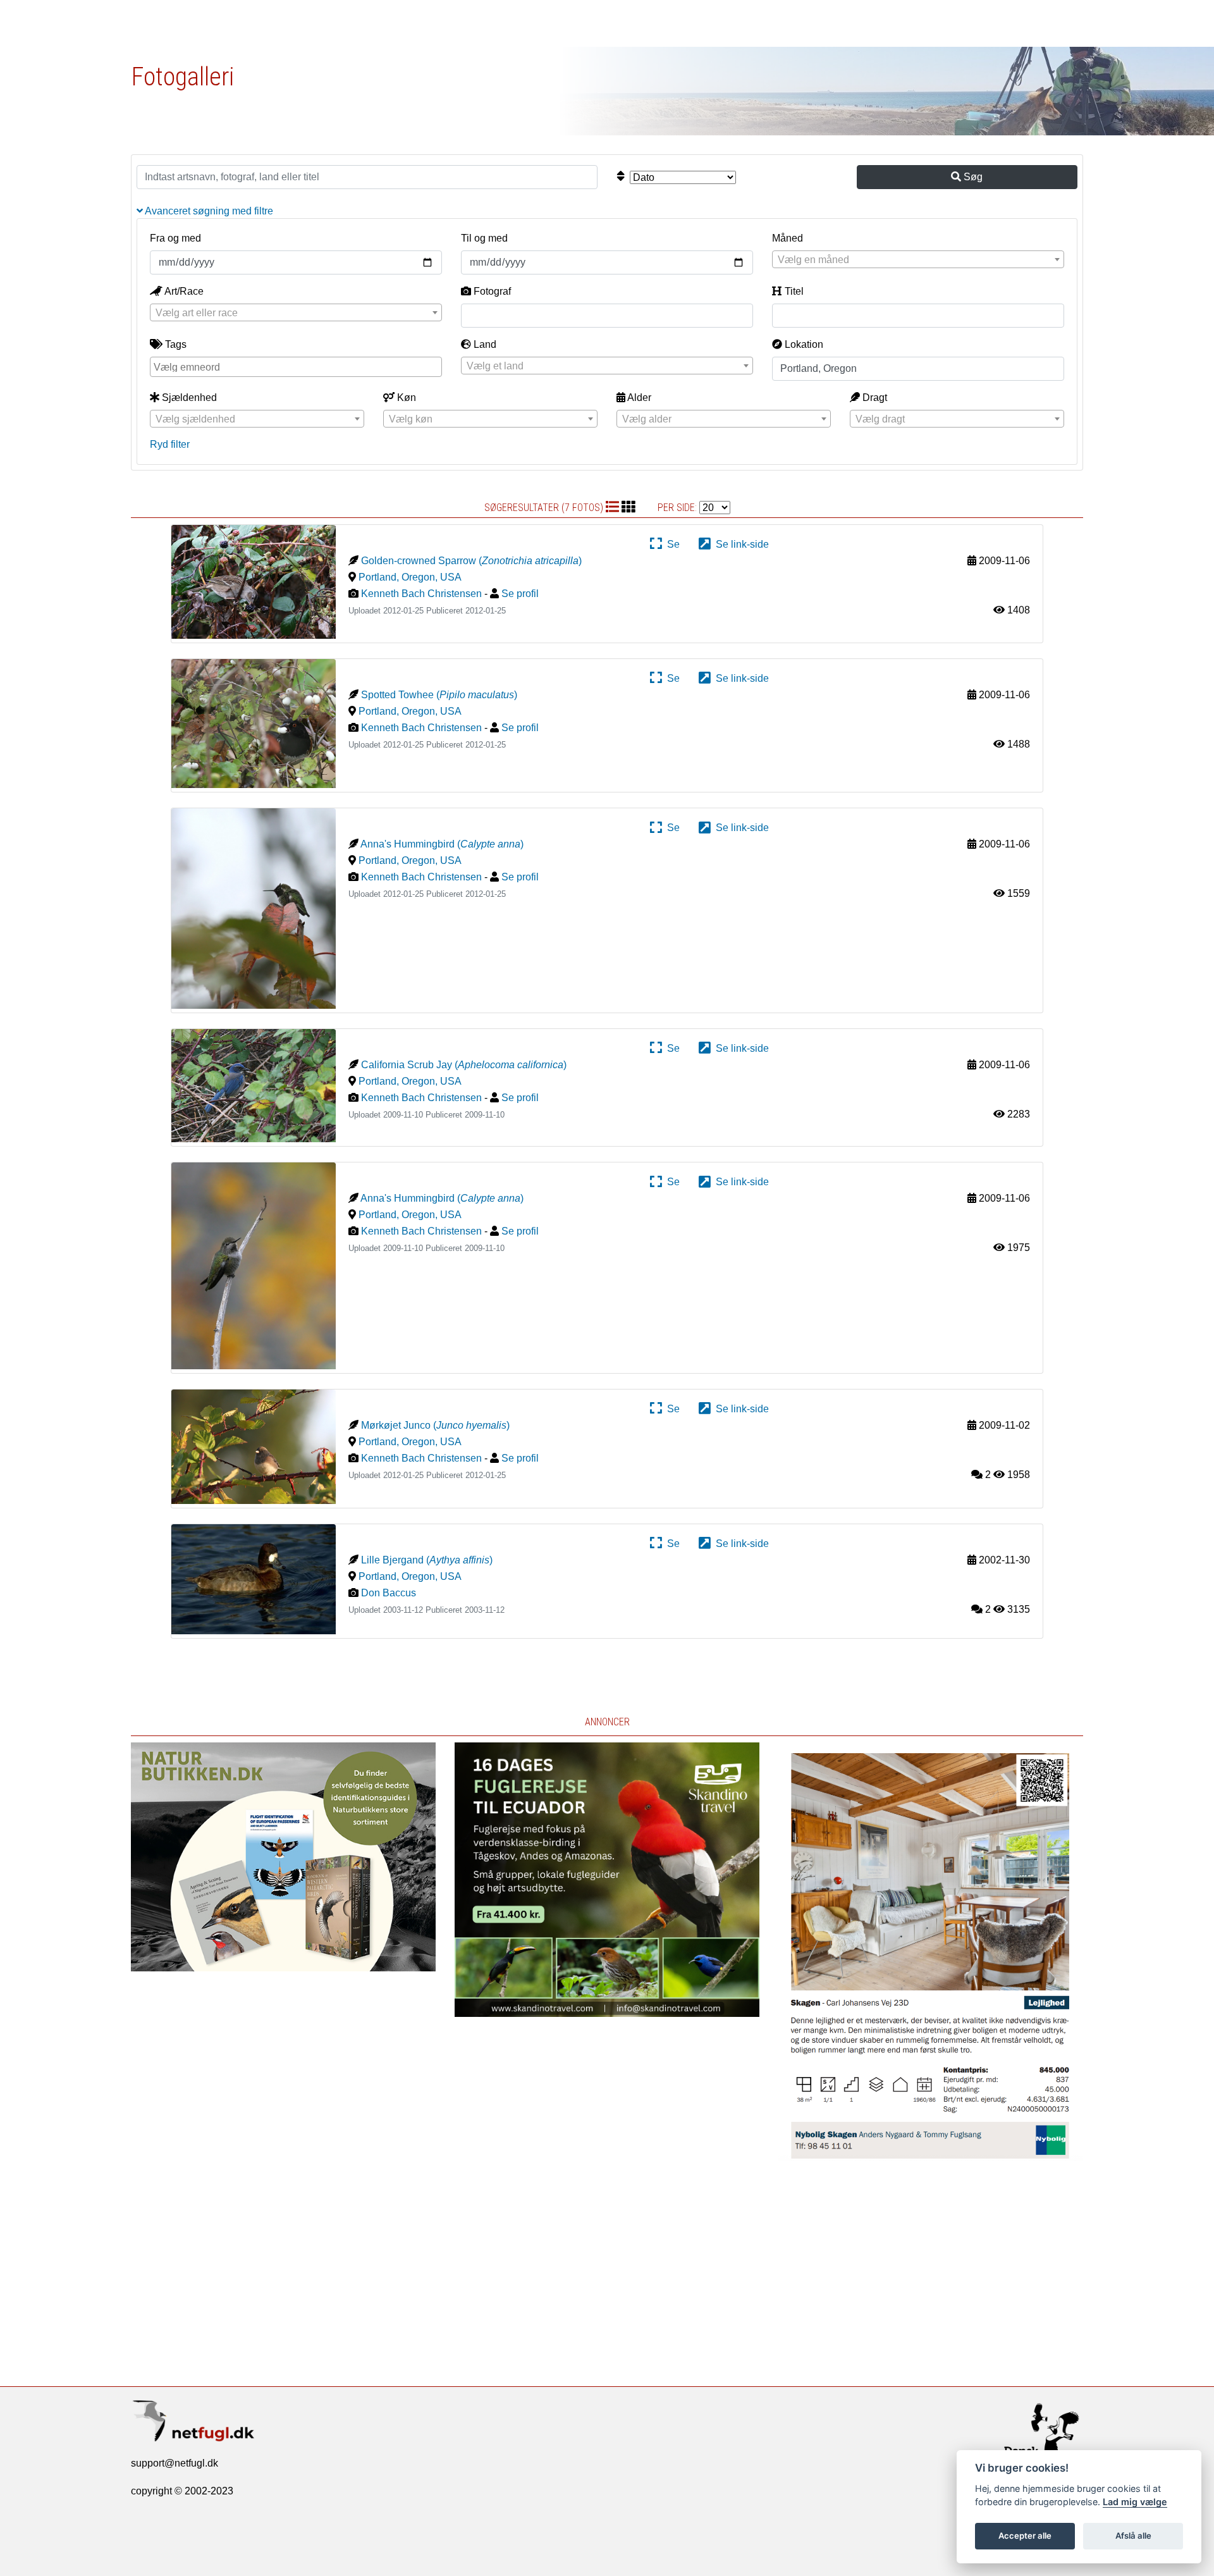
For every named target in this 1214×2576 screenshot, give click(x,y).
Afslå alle (1133, 2536)
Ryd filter (170, 444)
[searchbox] (297, 366)
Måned (788, 238)
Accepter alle (1025, 2536)
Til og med (484, 238)
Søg (972, 177)
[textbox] (918, 260)
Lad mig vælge (1135, 2502)
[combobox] (918, 259)
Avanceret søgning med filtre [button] (208, 211)
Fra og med (175, 238)
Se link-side (740, 544)
